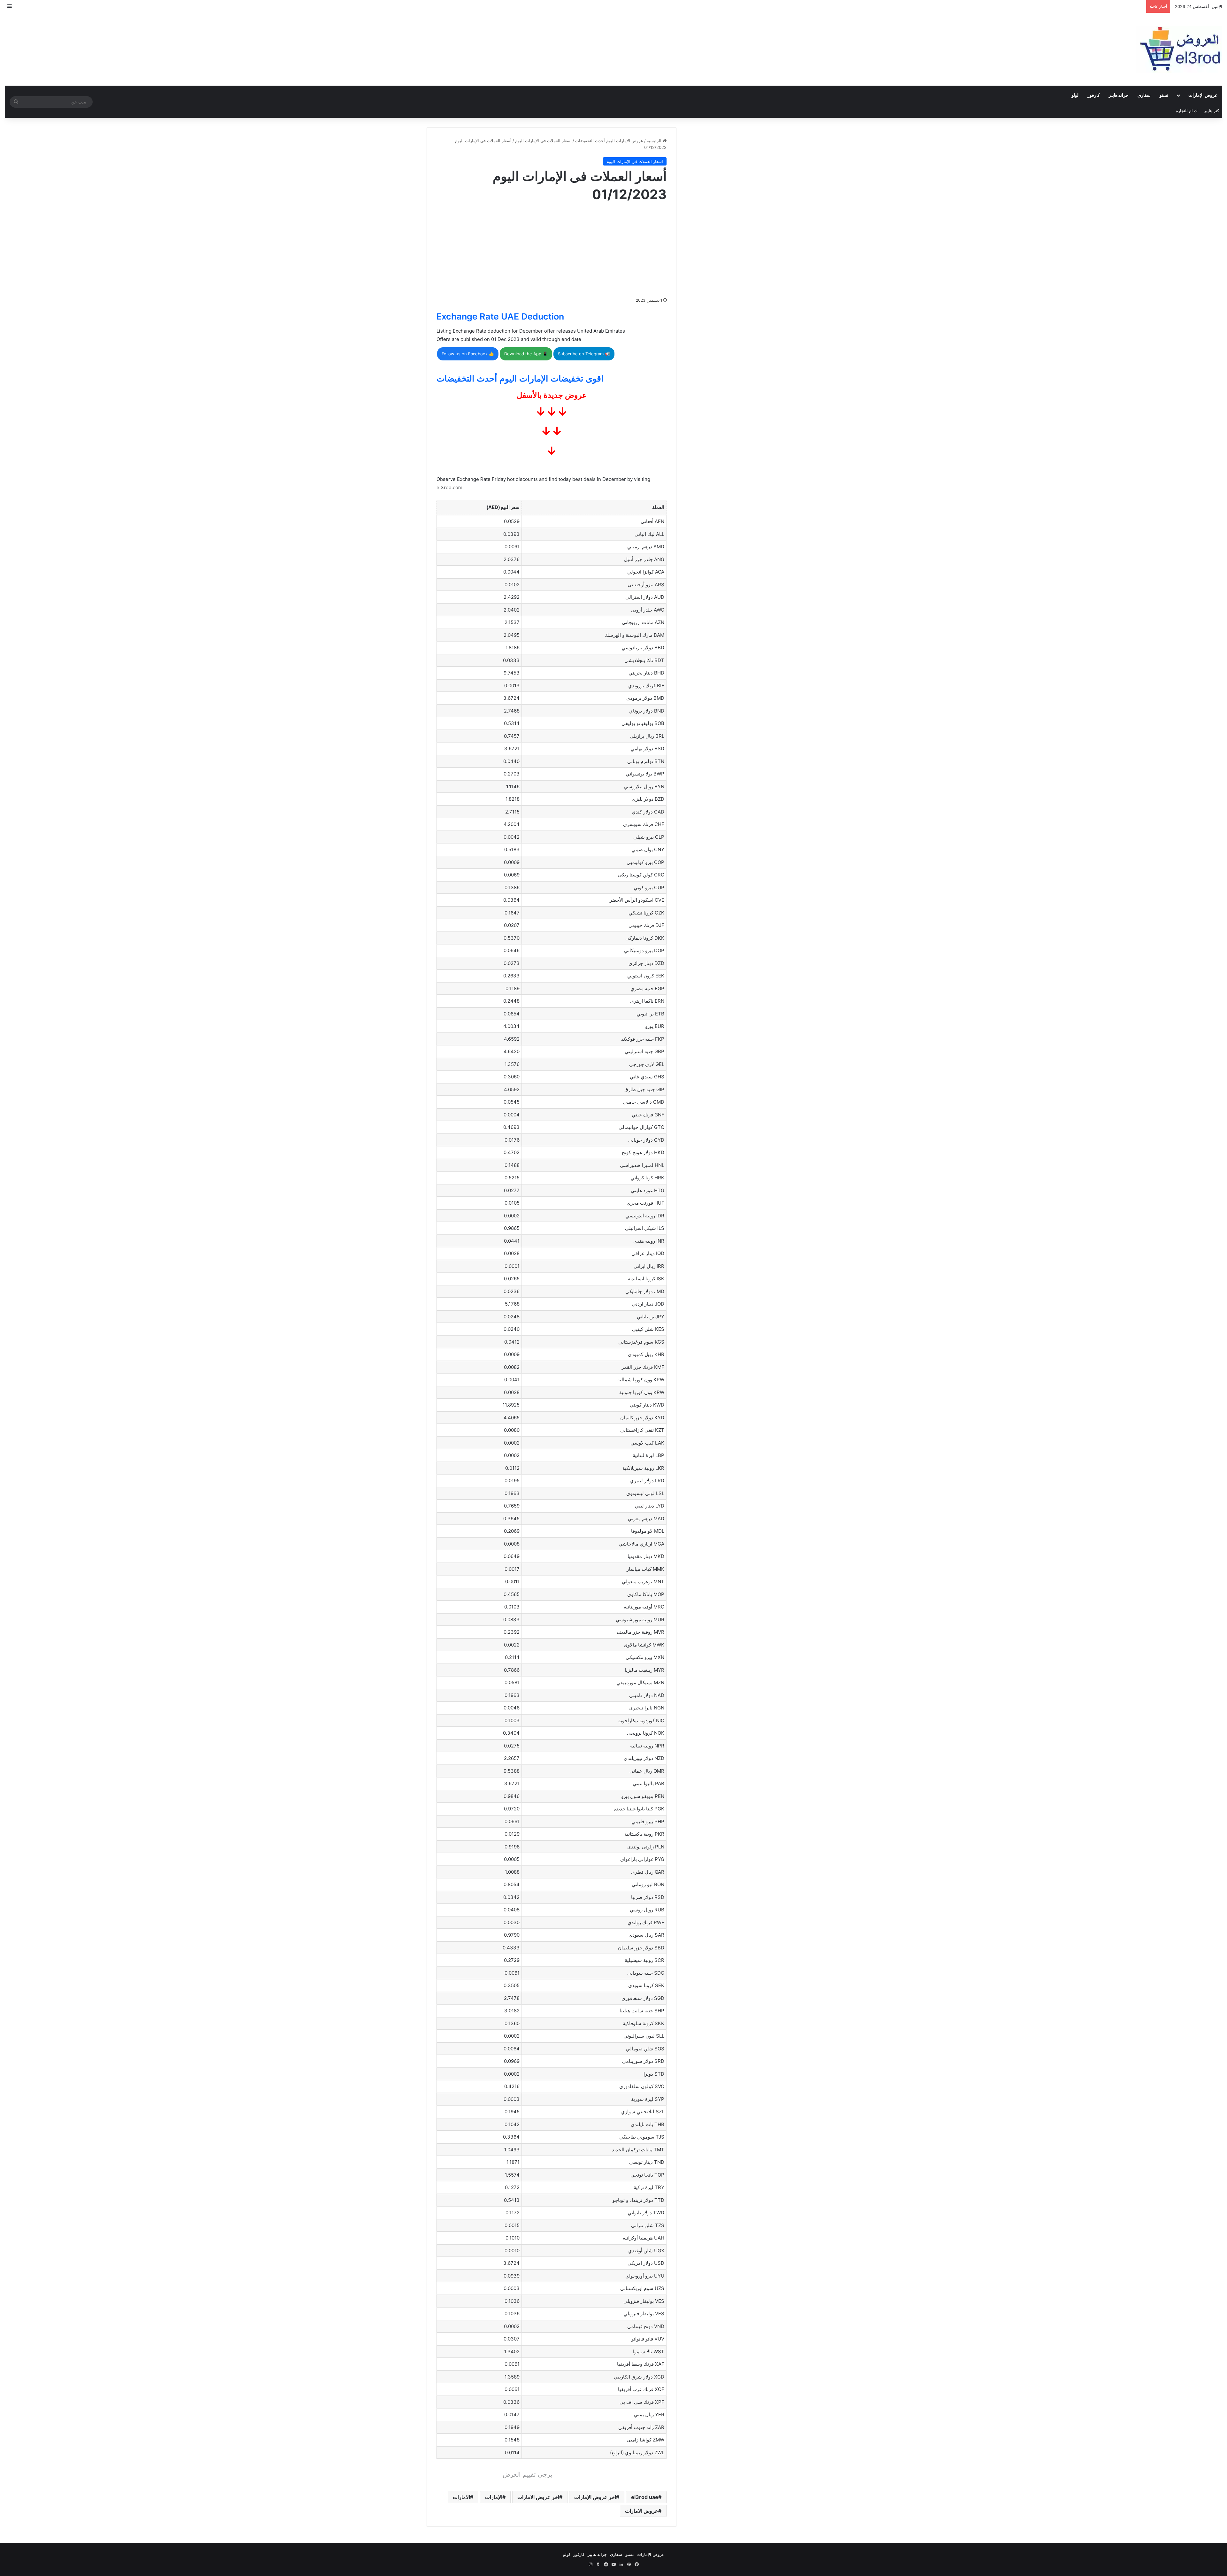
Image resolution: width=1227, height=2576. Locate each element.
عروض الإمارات (1203, 95)
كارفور (1094, 95)
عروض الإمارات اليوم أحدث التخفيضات (609, 141)
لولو (1075, 95)
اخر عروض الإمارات (595, 2497)
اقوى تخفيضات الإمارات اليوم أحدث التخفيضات (520, 378)
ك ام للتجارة (1187, 111)
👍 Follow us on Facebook (468, 354)
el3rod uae (645, 2497)
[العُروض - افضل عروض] (1179, 49)
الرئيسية (655, 141)
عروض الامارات (642, 2511)
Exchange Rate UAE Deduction (500, 316)
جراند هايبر (1119, 95)
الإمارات (494, 2497)
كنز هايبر (1212, 111)
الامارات (461, 2497)
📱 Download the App (526, 354)
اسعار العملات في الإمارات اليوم (543, 141)
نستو (1164, 95)
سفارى (1144, 95)
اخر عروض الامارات (538, 2497)
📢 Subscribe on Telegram (584, 354)
